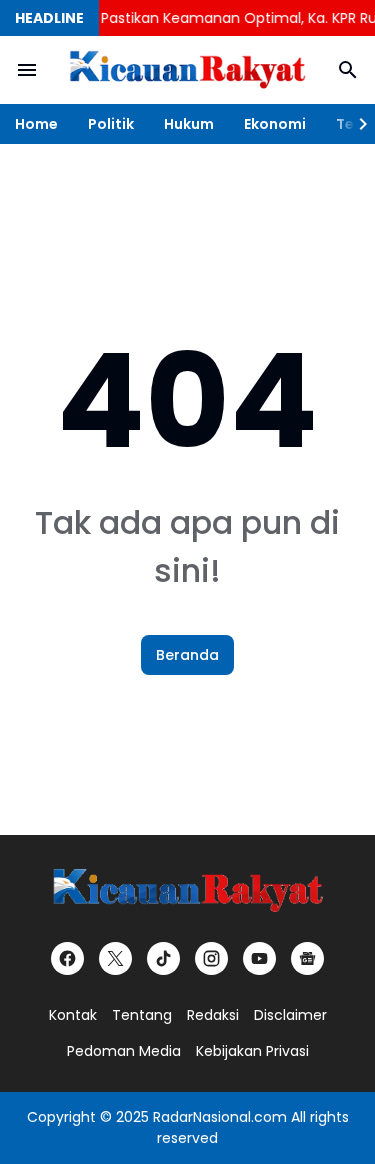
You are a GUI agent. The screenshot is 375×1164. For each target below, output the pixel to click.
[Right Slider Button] (355, 124)
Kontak (73, 1015)
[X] (115, 958)
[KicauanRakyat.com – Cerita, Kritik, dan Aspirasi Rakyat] (187, 70)
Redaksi (213, 1015)
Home (36, 124)
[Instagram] (211, 958)
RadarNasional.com (220, 1117)
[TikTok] (163, 958)
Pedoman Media (124, 1051)
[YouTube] (259, 958)
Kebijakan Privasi (252, 1051)
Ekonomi (275, 124)
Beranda (187, 655)
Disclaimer (290, 1015)
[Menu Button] (27, 70)
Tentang (142, 1015)
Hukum (189, 124)
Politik (111, 124)
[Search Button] (348, 70)
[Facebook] (67, 958)
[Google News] (307, 958)
